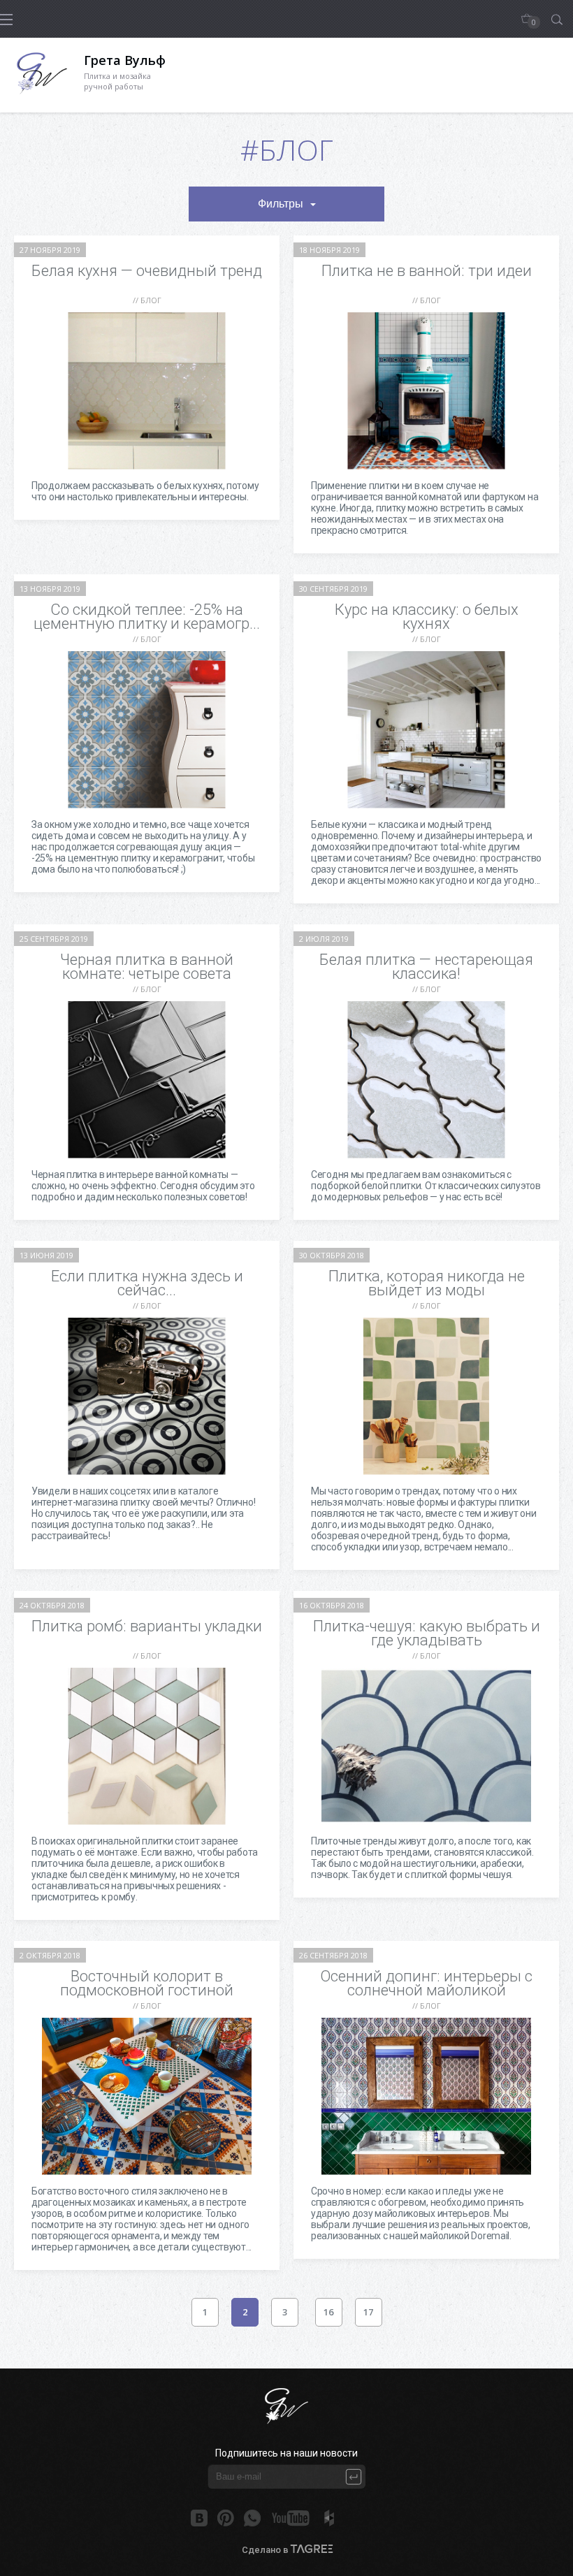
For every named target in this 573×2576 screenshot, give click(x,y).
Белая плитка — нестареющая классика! (426, 967)
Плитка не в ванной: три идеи (427, 271)
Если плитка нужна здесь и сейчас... (147, 1283)
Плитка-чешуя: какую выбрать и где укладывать (427, 1633)
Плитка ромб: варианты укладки (147, 1626)
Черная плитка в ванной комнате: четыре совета (147, 967)
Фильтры (281, 204)
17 (368, 2312)
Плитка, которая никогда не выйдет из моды (427, 1283)
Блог (151, 300)
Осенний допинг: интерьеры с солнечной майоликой (426, 1983)
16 (328, 2312)
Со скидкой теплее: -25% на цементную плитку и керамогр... (147, 617)
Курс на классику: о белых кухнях (427, 617)
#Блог (287, 150)
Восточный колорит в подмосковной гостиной (147, 1983)
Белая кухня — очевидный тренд (147, 271)
